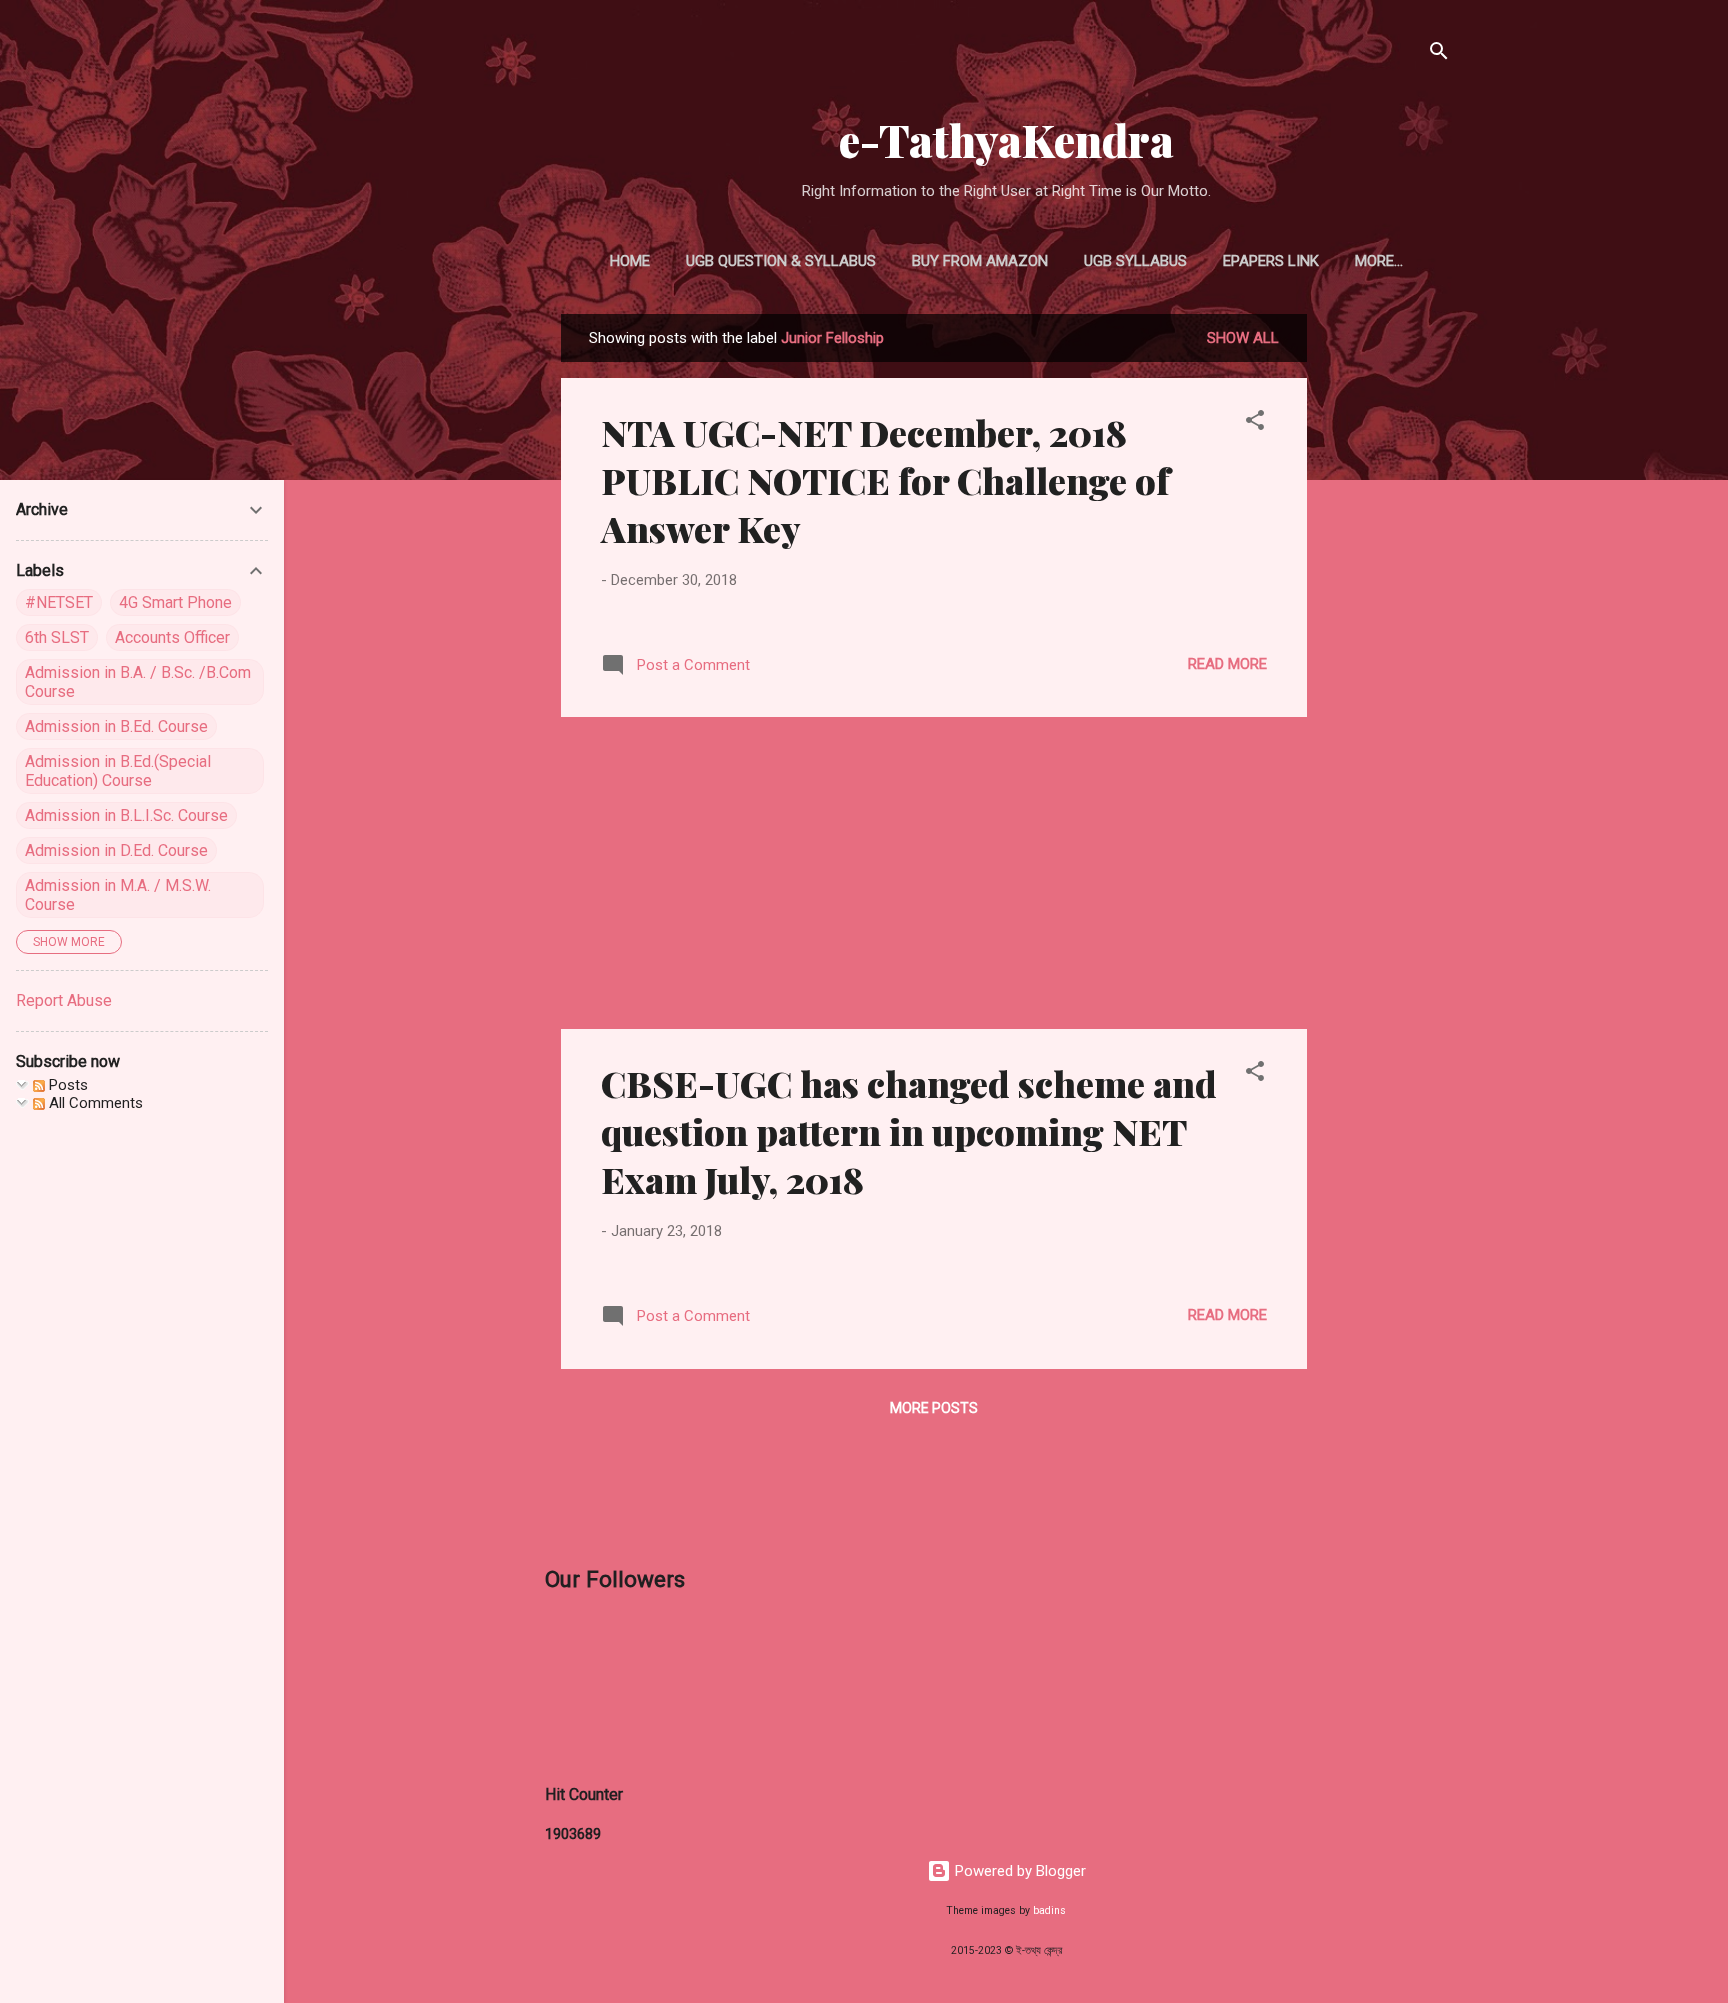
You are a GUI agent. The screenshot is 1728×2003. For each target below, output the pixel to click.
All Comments (94, 1103)
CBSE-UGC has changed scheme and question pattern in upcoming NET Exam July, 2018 (909, 1131)
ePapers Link (1271, 261)
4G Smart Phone (175, 602)
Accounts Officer (172, 637)
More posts (934, 1408)
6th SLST (57, 637)
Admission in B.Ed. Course (116, 726)
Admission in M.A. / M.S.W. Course (118, 895)
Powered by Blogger (1018, 1871)
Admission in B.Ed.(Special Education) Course (118, 771)
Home (630, 261)
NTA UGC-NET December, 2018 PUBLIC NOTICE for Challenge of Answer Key (885, 480)
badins (1049, 1910)
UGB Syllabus (1135, 261)
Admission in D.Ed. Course (116, 850)
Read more (1227, 664)
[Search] (1439, 54)
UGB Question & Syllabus (781, 261)
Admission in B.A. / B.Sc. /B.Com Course (138, 682)
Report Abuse (64, 1000)
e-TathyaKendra (1006, 139)
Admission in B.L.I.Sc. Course (126, 815)
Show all (1243, 338)
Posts (66, 1085)
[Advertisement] (1387, 614)
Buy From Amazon (980, 261)
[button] (1255, 423)
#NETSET (59, 602)
